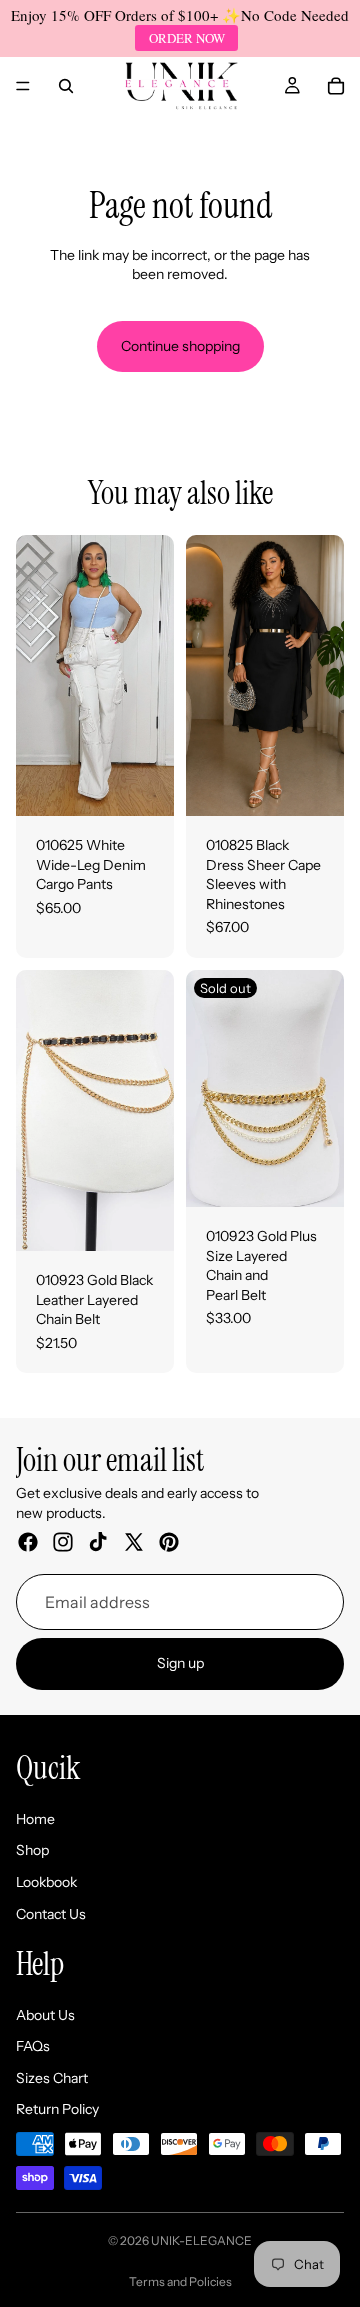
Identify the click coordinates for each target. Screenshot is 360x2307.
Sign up (180, 1663)
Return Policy (57, 2110)
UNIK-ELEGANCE (201, 2240)
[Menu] (23, 86)
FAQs (33, 2046)
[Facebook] (28, 1542)
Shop (32, 1850)
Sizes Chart (52, 2078)
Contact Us (51, 1914)
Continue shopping (180, 346)
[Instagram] (63, 1542)
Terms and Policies (180, 2281)
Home (35, 1819)
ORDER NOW (187, 38)
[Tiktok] (98, 1542)
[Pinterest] (169, 1542)
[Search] (66, 86)
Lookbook (46, 1882)
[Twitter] (134, 1542)
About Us (45, 2015)
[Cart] (336, 86)
